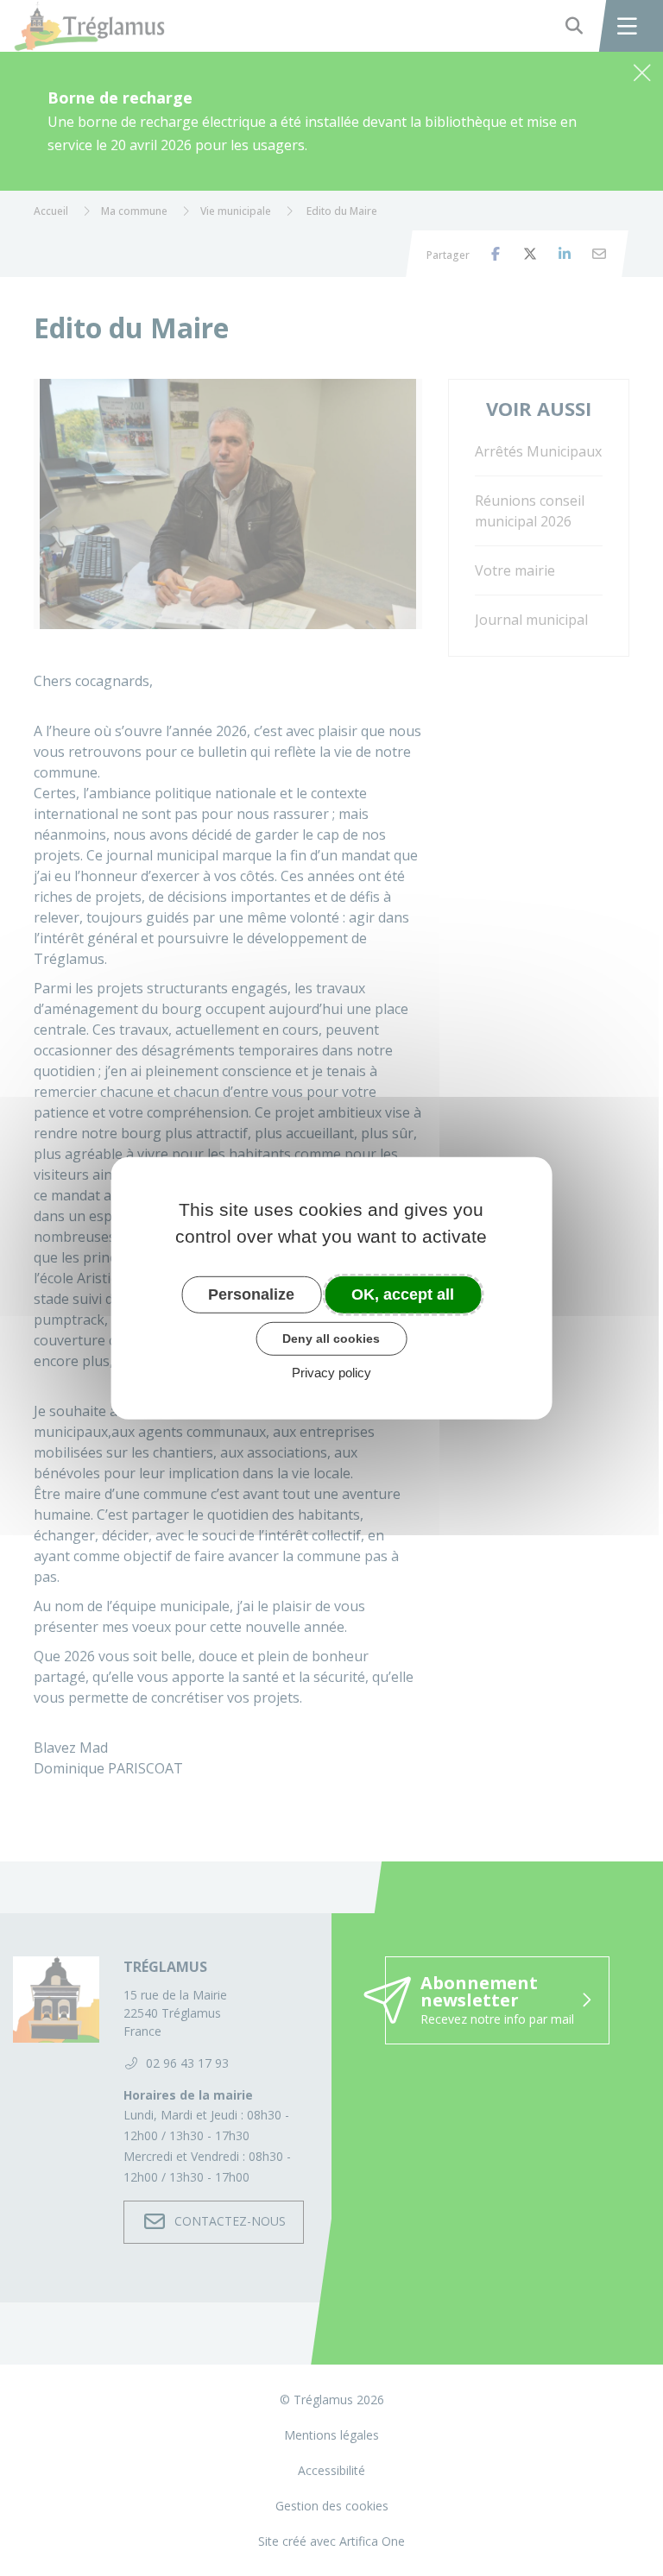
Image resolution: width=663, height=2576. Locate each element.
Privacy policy (331, 1373)
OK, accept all (403, 1294)
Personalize (251, 1294)
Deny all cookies (331, 1338)
